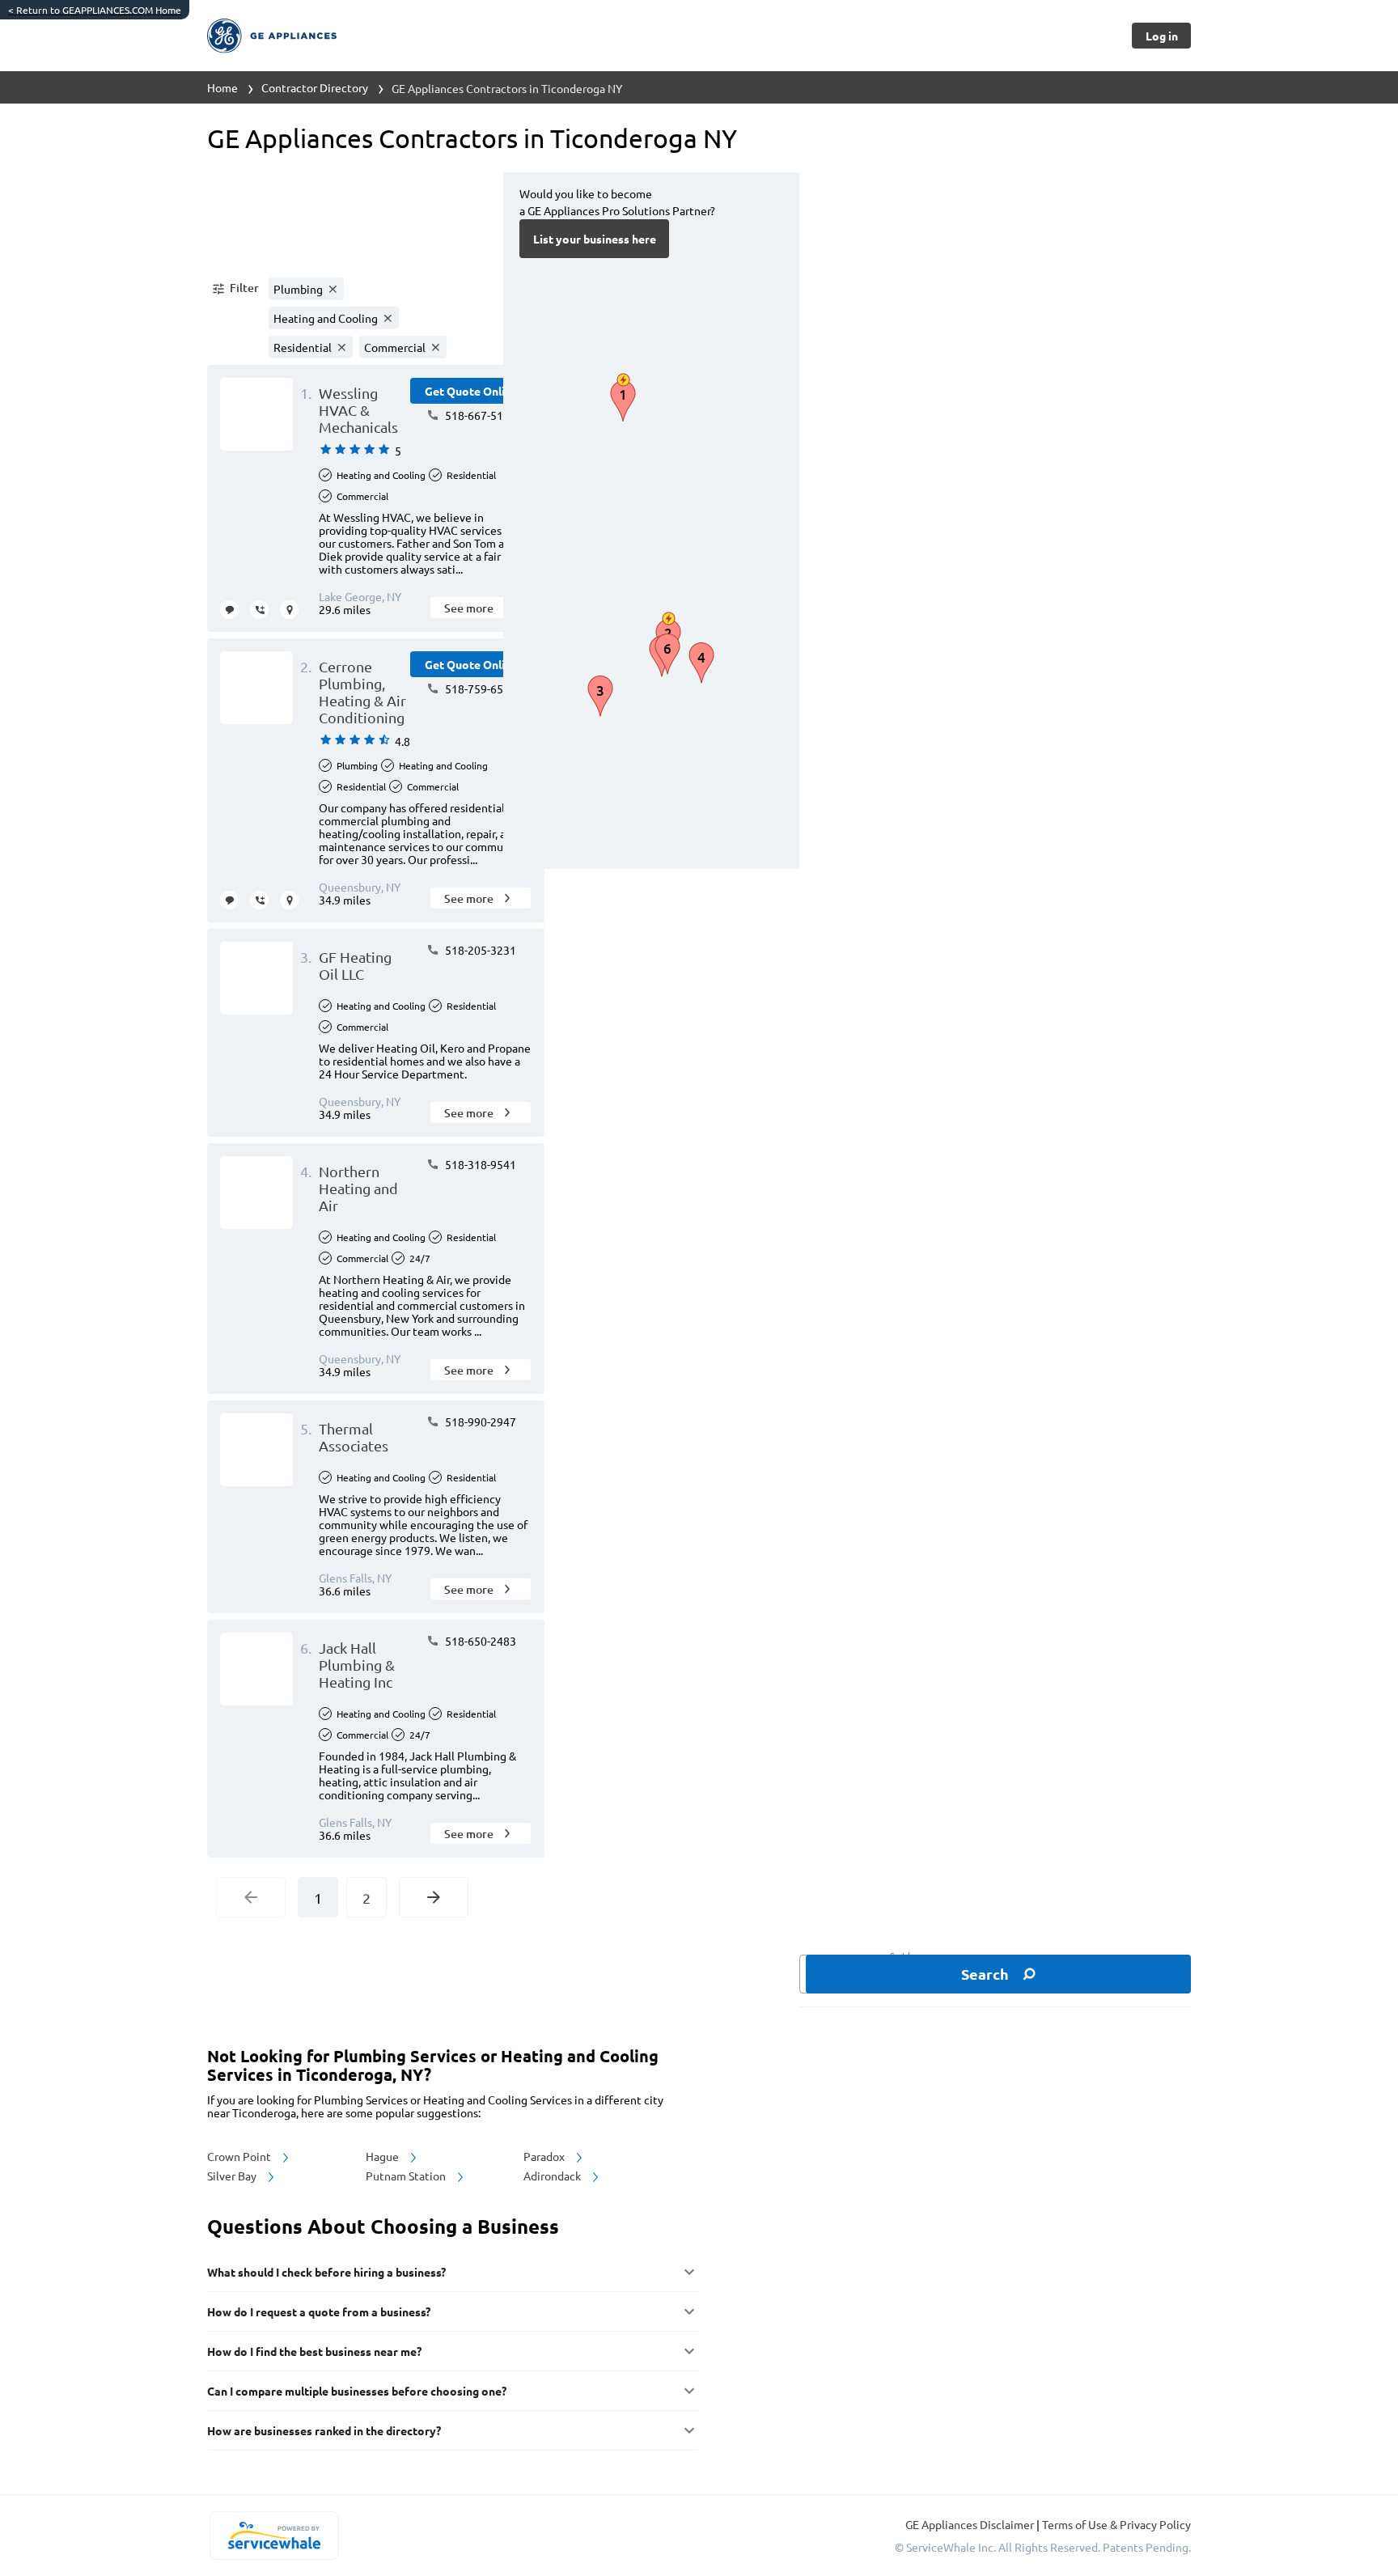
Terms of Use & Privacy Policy (1116, 2524)
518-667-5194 (479, 415)
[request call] (259, 610)
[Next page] (434, 1897)
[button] (235, 289)
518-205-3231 (479, 950)
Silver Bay (233, 2176)
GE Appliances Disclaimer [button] (971, 2524)
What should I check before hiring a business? (326, 2272)
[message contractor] (229, 610)
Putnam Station (407, 2176)
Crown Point (240, 2156)
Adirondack (553, 2176)
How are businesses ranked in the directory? (324, 2430)
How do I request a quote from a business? (319, 2311)
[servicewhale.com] (274, 2536)
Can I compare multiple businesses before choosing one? (357, 2391)
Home (222, 87)
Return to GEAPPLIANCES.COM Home (95, 10)
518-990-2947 (479, 1421)
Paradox (545, 2156)
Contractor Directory (315, 87)
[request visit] (289, 610)
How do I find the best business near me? (314, 2351)
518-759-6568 (479, 688)
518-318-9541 (479, 1164)
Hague (383, 2156)
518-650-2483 (479, 1641)
